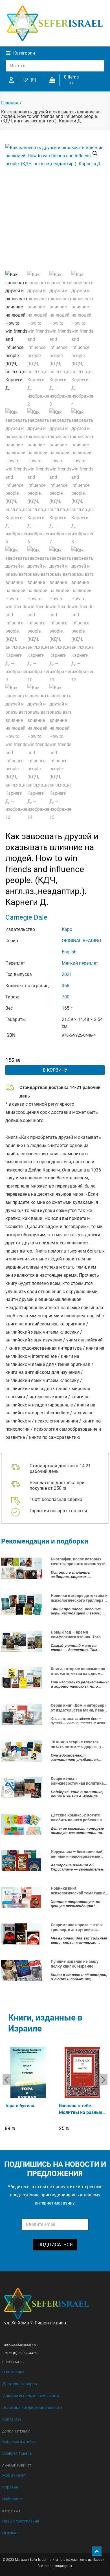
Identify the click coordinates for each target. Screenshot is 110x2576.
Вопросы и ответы (19, 2441)
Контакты (12, 2419)
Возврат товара (17, 2453)
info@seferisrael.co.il (21, 2345)
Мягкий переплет (80, 963)
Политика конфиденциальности (32, 2407)
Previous (7, 2080)
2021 (67, 974)
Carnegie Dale (26, 917)
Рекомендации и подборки (45, 1541)
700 (66, 997)
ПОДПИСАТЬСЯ (55, 2245)
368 (66, 986)
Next (103, 2080)
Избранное (12, 2499)
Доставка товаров (20, 2384)
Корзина (10, 2487)
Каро (67, 929)
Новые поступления (21, 2521)
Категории (24, 53)
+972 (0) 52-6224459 (21, 2353)
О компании (13, 2372)
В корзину (55, 1070)
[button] (95, 153)
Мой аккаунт (14, 2475)
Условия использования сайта (31, 2396)
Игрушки (10, 2533)
